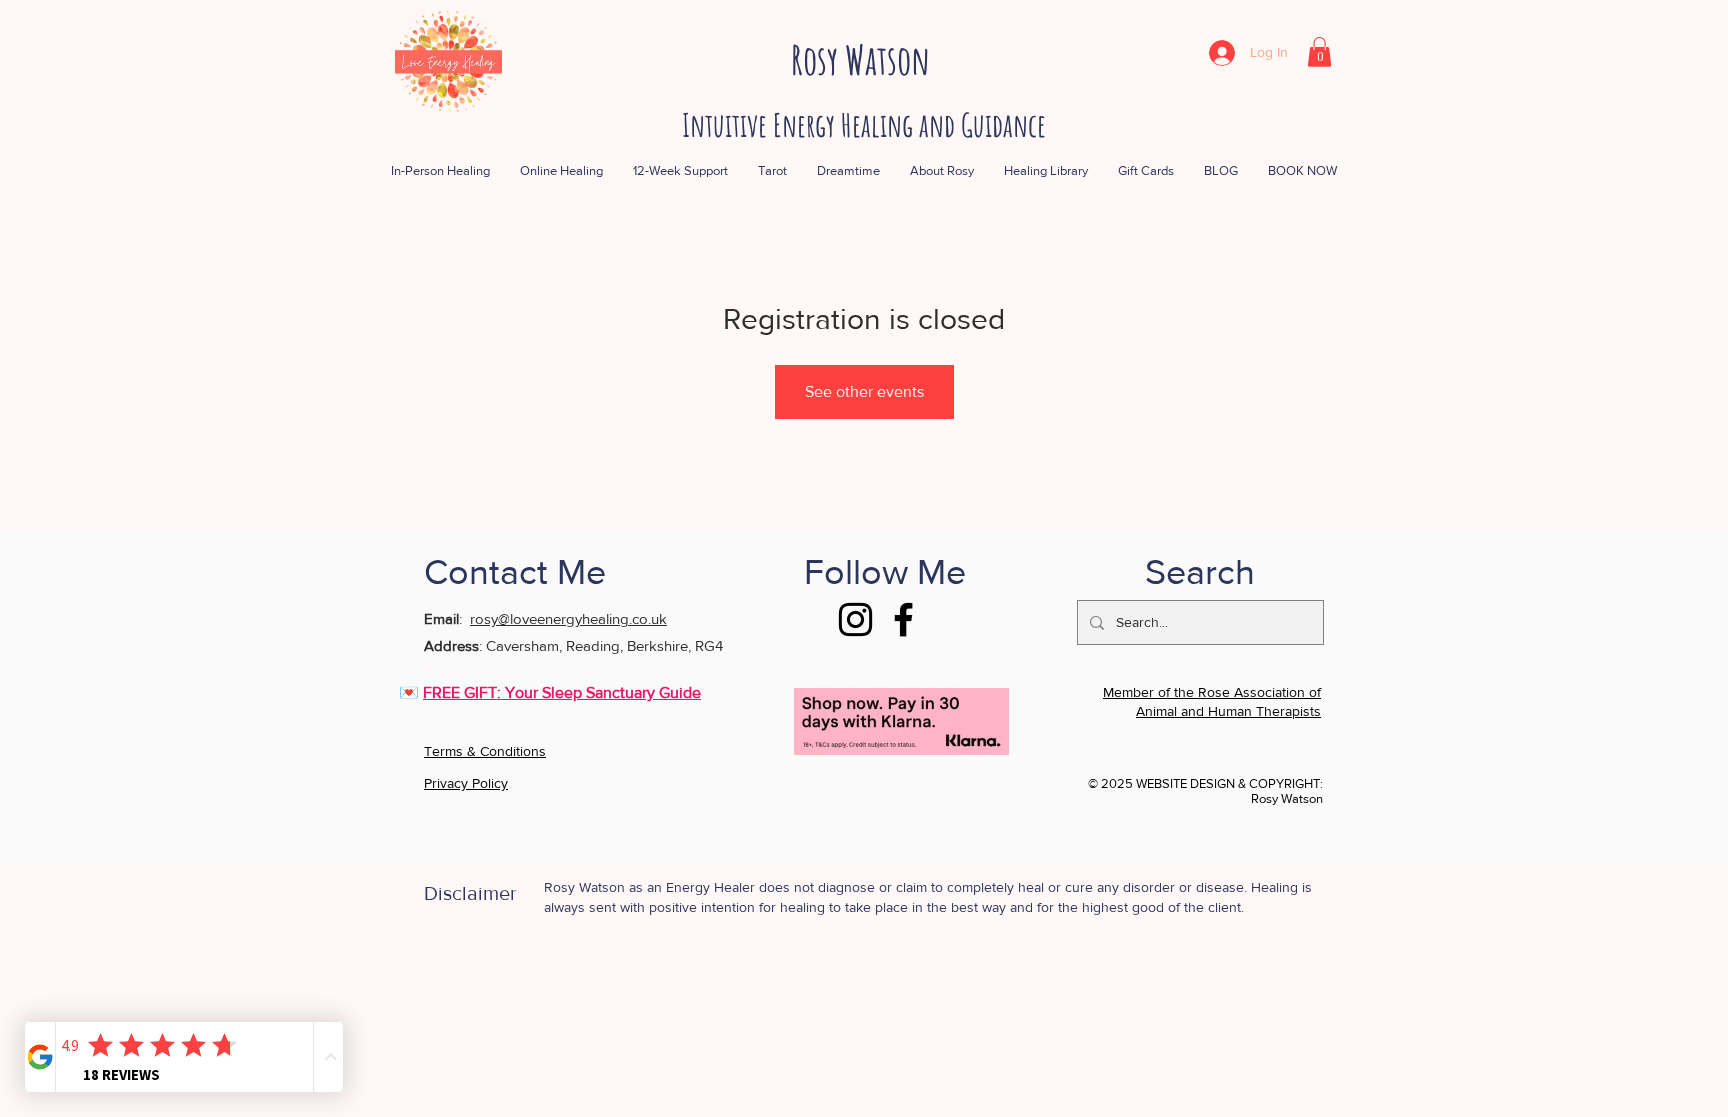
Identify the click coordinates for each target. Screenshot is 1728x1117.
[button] (1319, 52)
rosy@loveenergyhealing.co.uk (568, 618)
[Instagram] (855, 619)
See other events (864, 391)
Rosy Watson (860, 59)
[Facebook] (903, 619)
